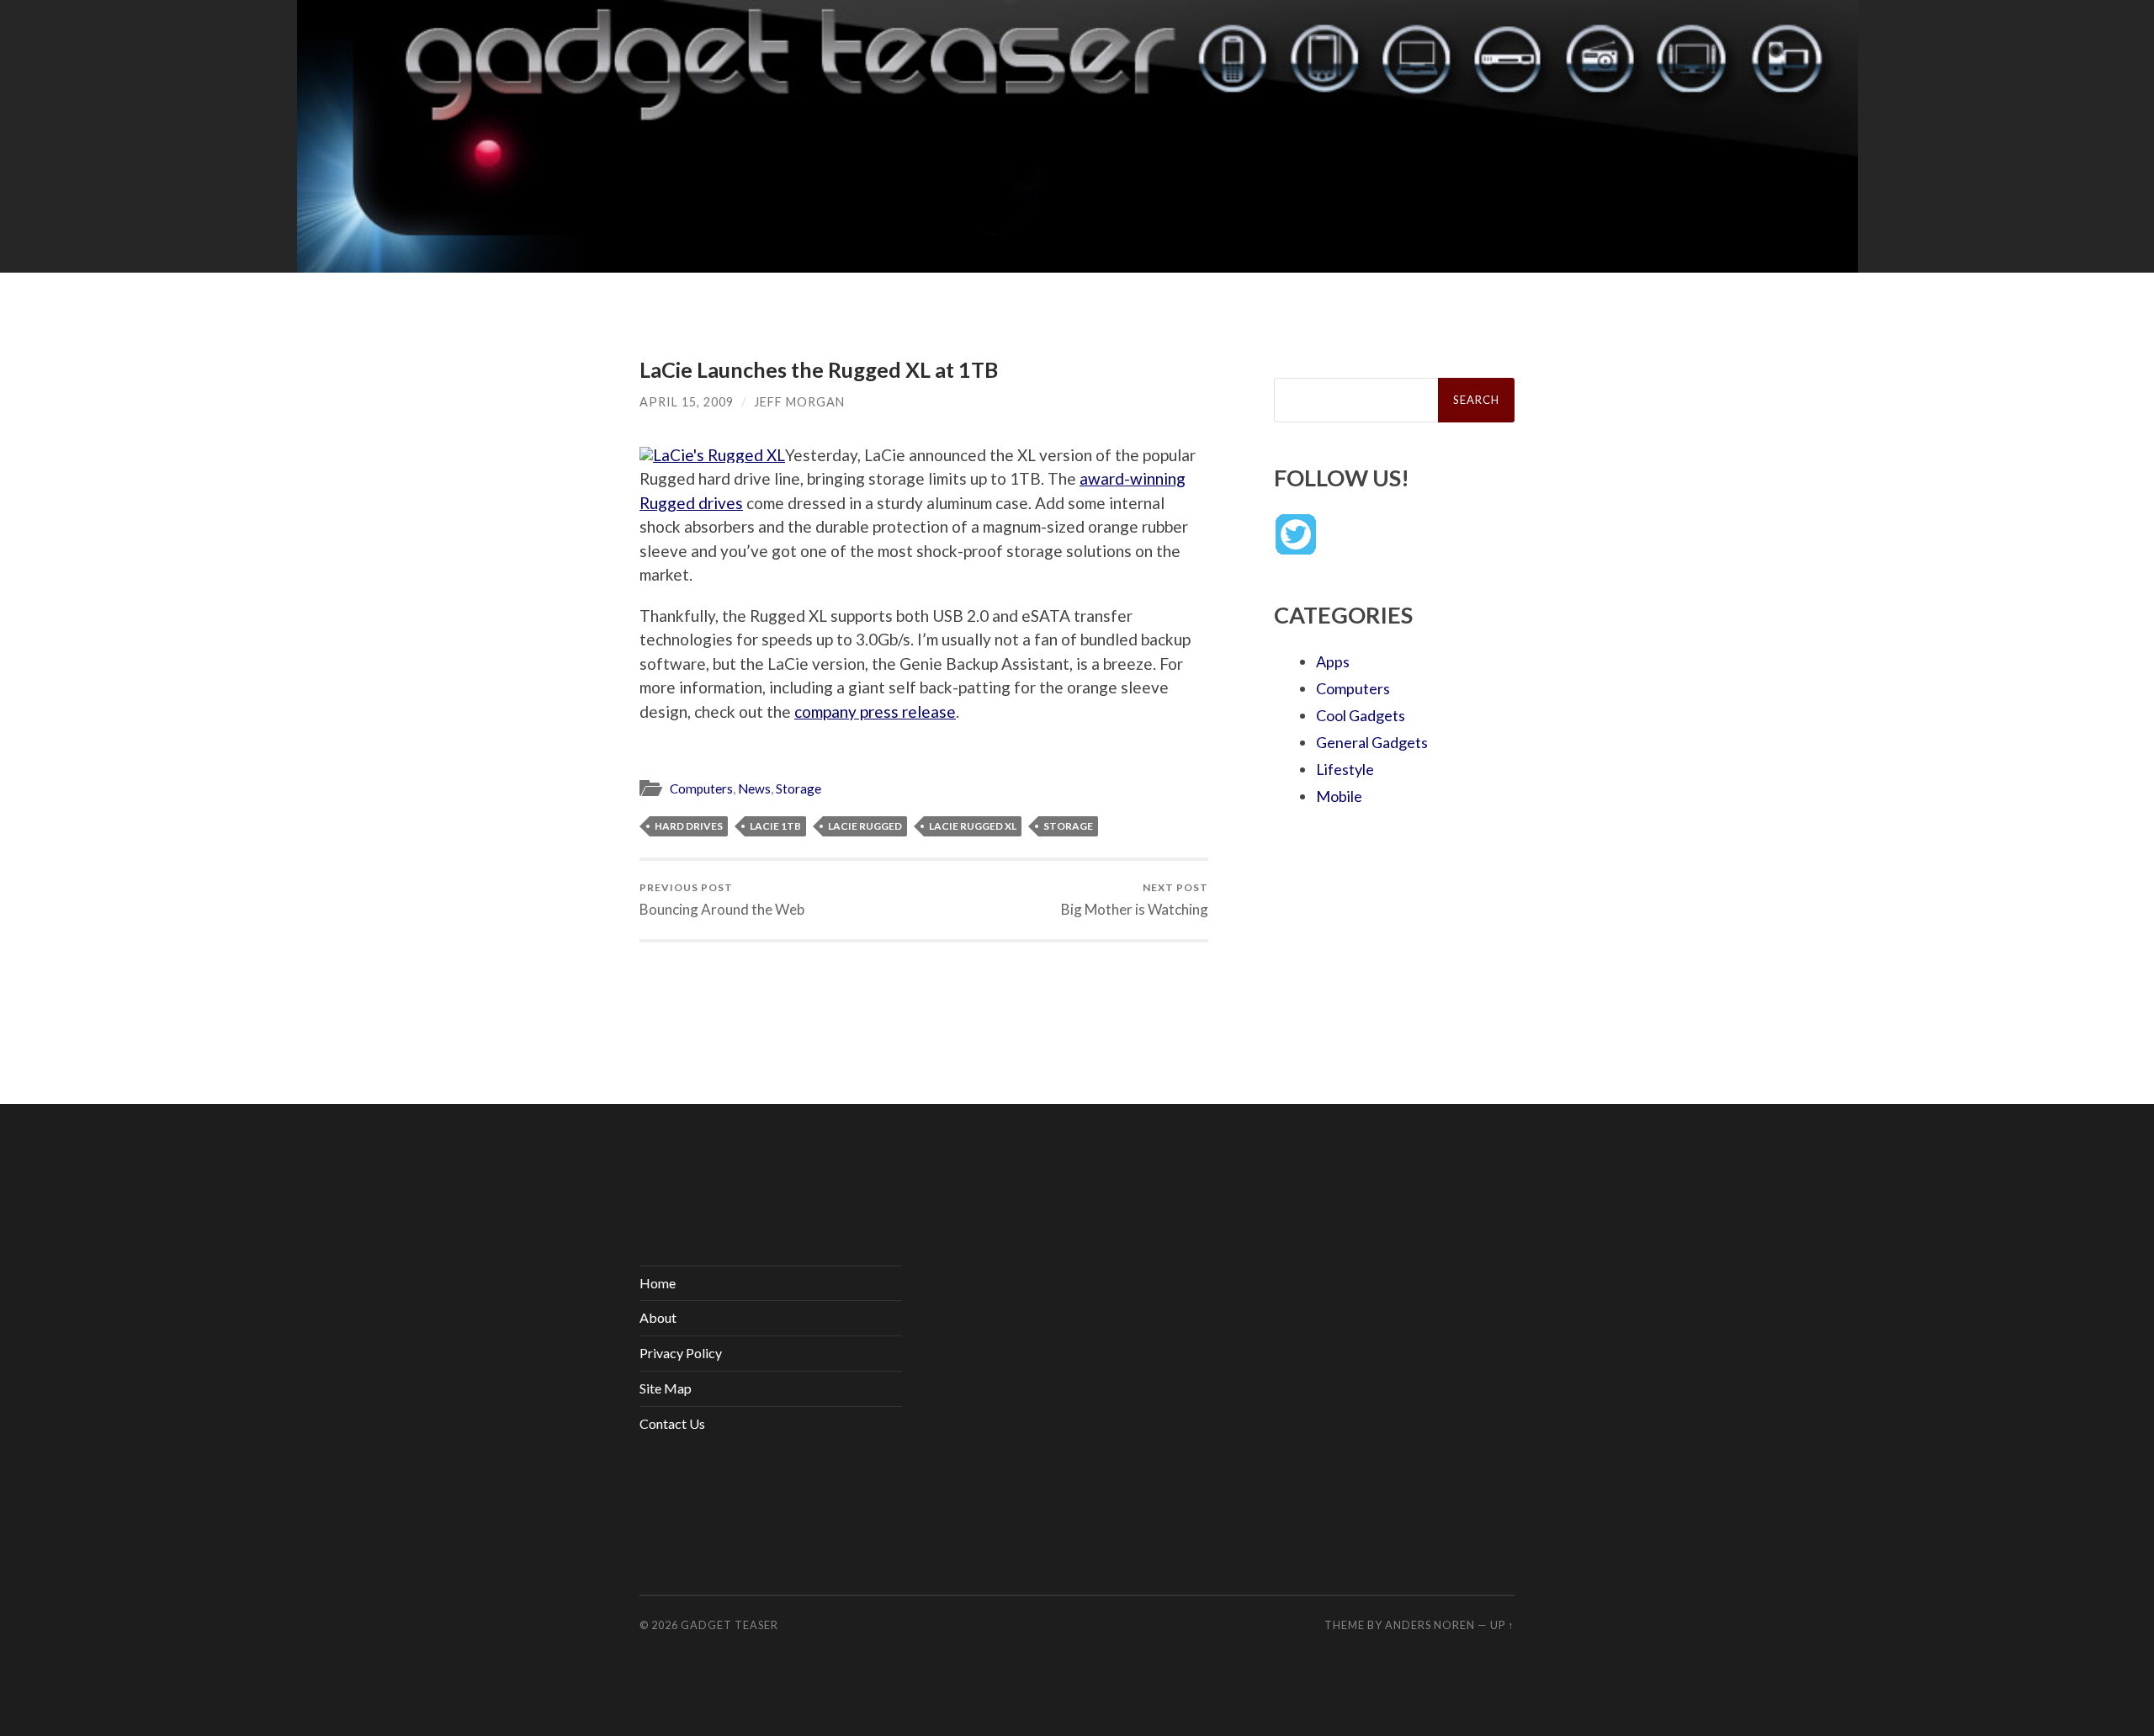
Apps (1333, 661)
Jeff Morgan (799, 402)
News (754, 788)
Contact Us (672, 1423)
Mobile (1339, 796)
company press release (875, 711)
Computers (701, 788)
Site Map (666, 1388)
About (658, 1317)
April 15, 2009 (687, 402)
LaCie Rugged (865, 826)
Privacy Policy (681, 1353)
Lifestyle (1345, 769)
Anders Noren (1430, 1625)
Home (658, 1283)
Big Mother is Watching (1135, 899)
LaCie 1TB (775, 826)
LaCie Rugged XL (973, 826)
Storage (798, 788)
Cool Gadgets (1361, 715)
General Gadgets (1372, 742)
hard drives (689, 826)
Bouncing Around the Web (722, 899)
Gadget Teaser (729, 1625)
